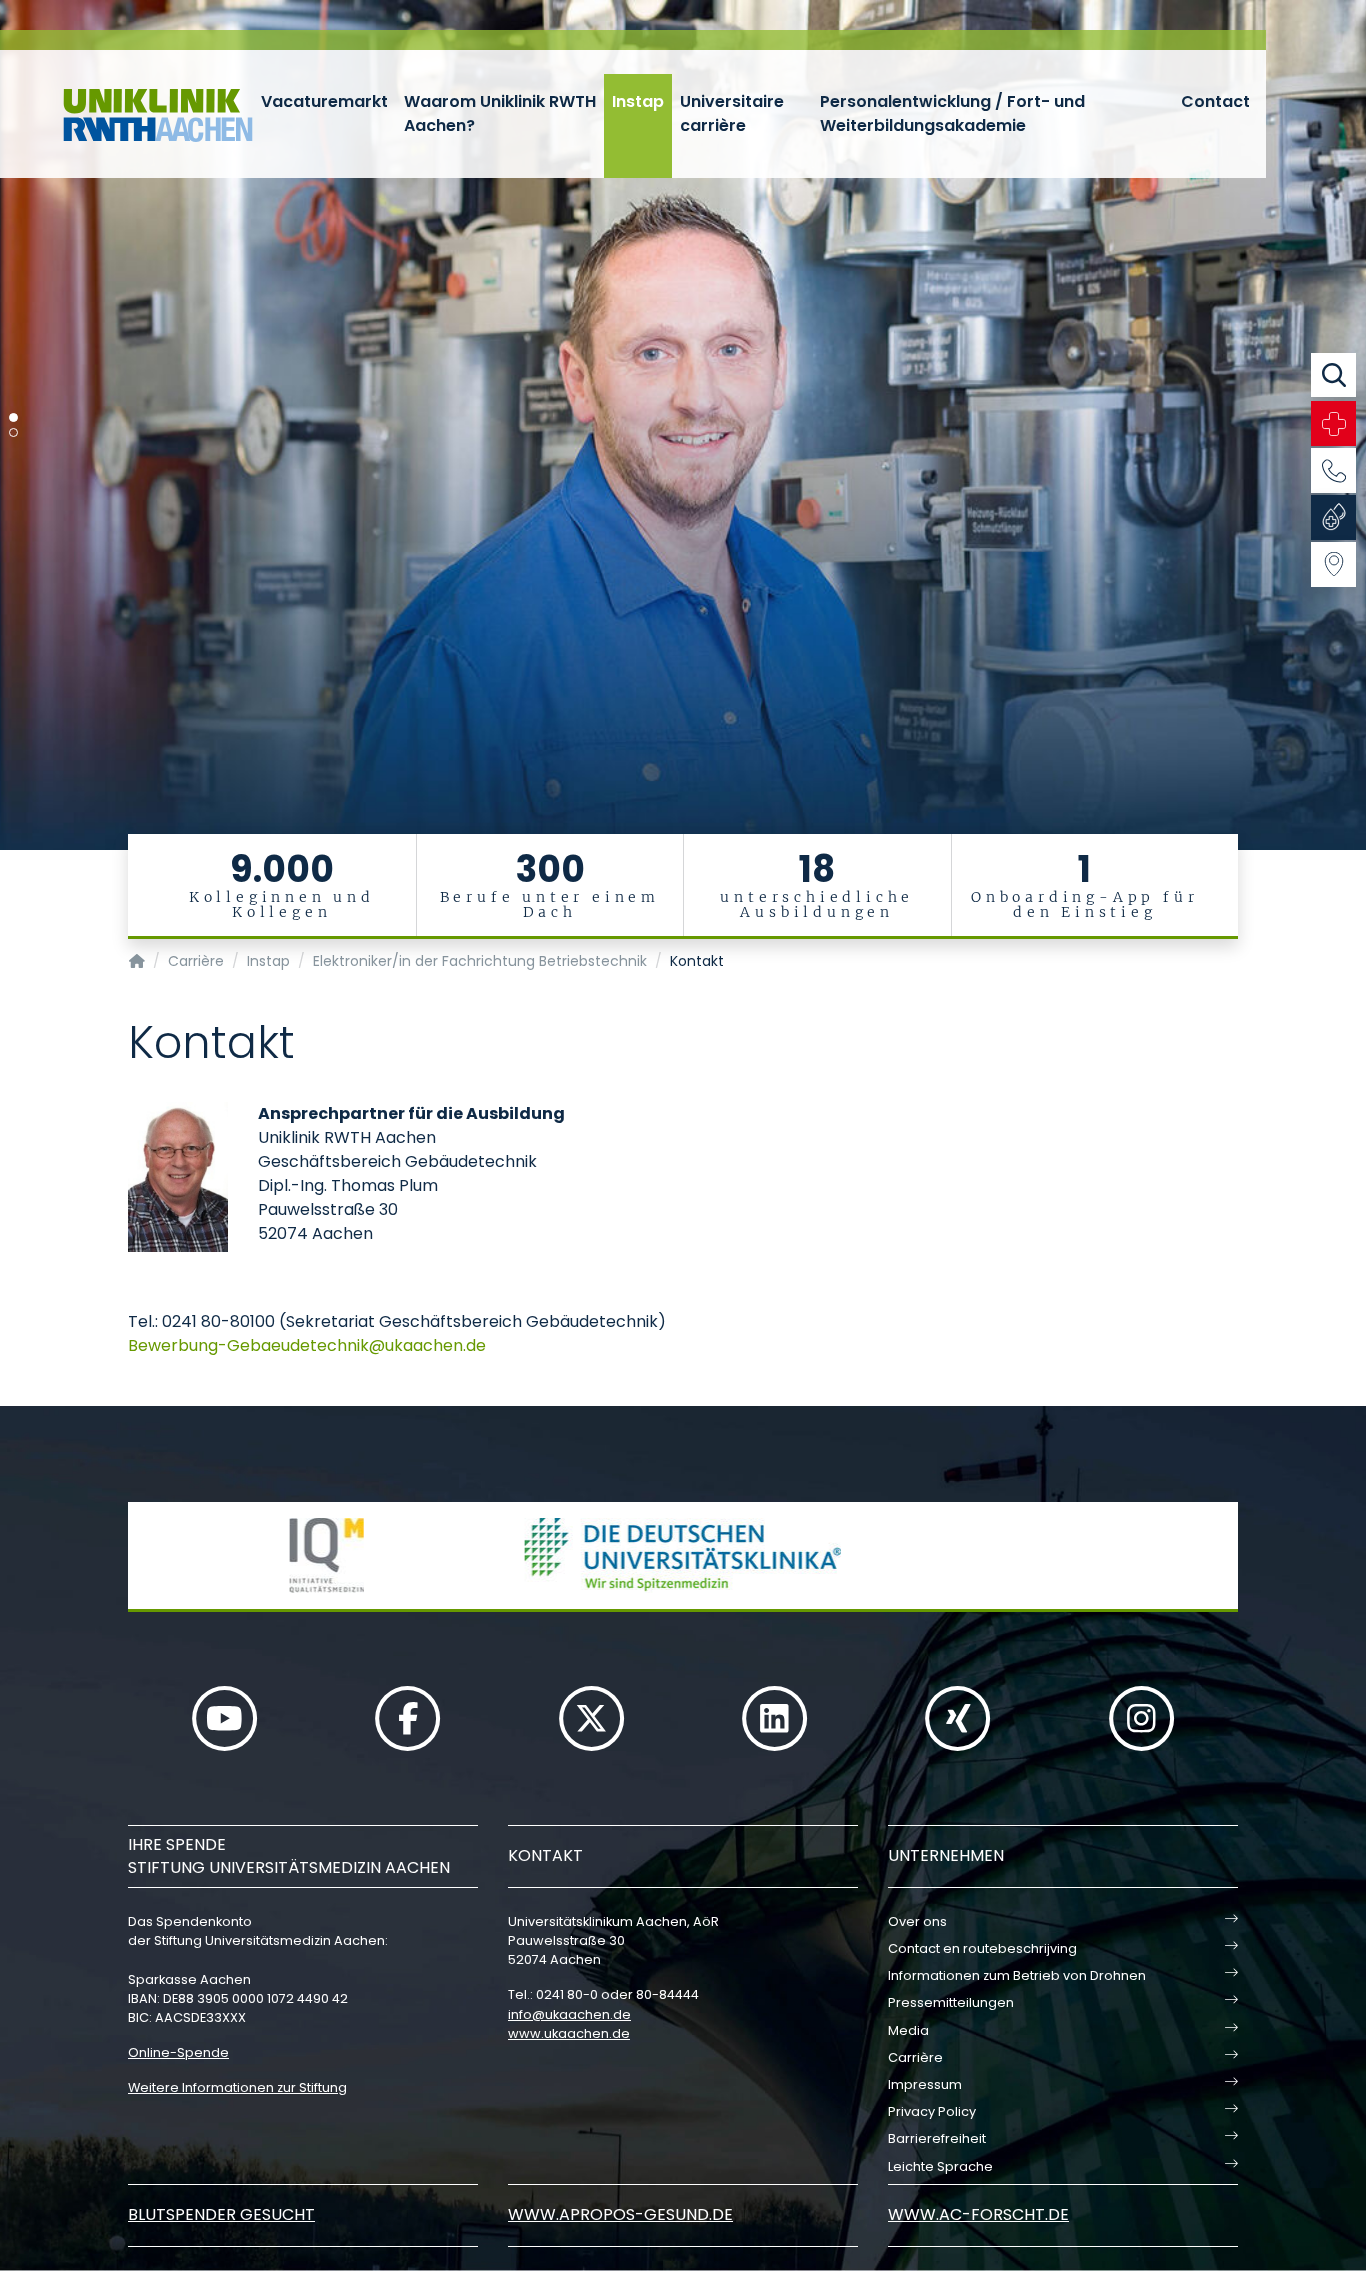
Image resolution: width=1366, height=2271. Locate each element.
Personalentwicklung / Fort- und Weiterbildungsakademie (952, 113)
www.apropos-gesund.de (620, 2214)
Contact (1215, 101)
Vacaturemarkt (324, 101)
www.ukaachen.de (569, 2033)
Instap (638, 101)
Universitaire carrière (732, 113)
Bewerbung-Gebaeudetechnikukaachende (307, 1345)
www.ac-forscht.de (978, 2214)
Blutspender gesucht (221, 2214)
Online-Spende (178, 2052)
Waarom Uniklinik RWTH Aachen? (500, 113)
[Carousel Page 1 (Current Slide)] (13, 417)
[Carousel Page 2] (13, 432)
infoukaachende (569, 2014)
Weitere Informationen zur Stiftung (237, 2087)
